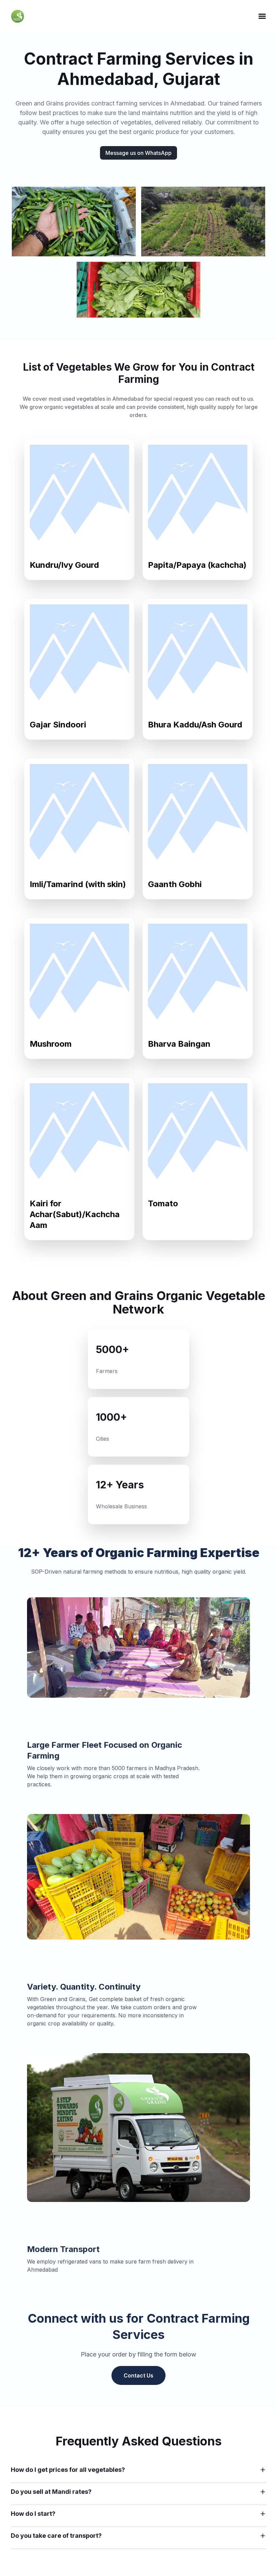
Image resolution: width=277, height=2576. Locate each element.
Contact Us (138, 2375)
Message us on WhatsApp (138, 153)
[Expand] (263, 2470)
